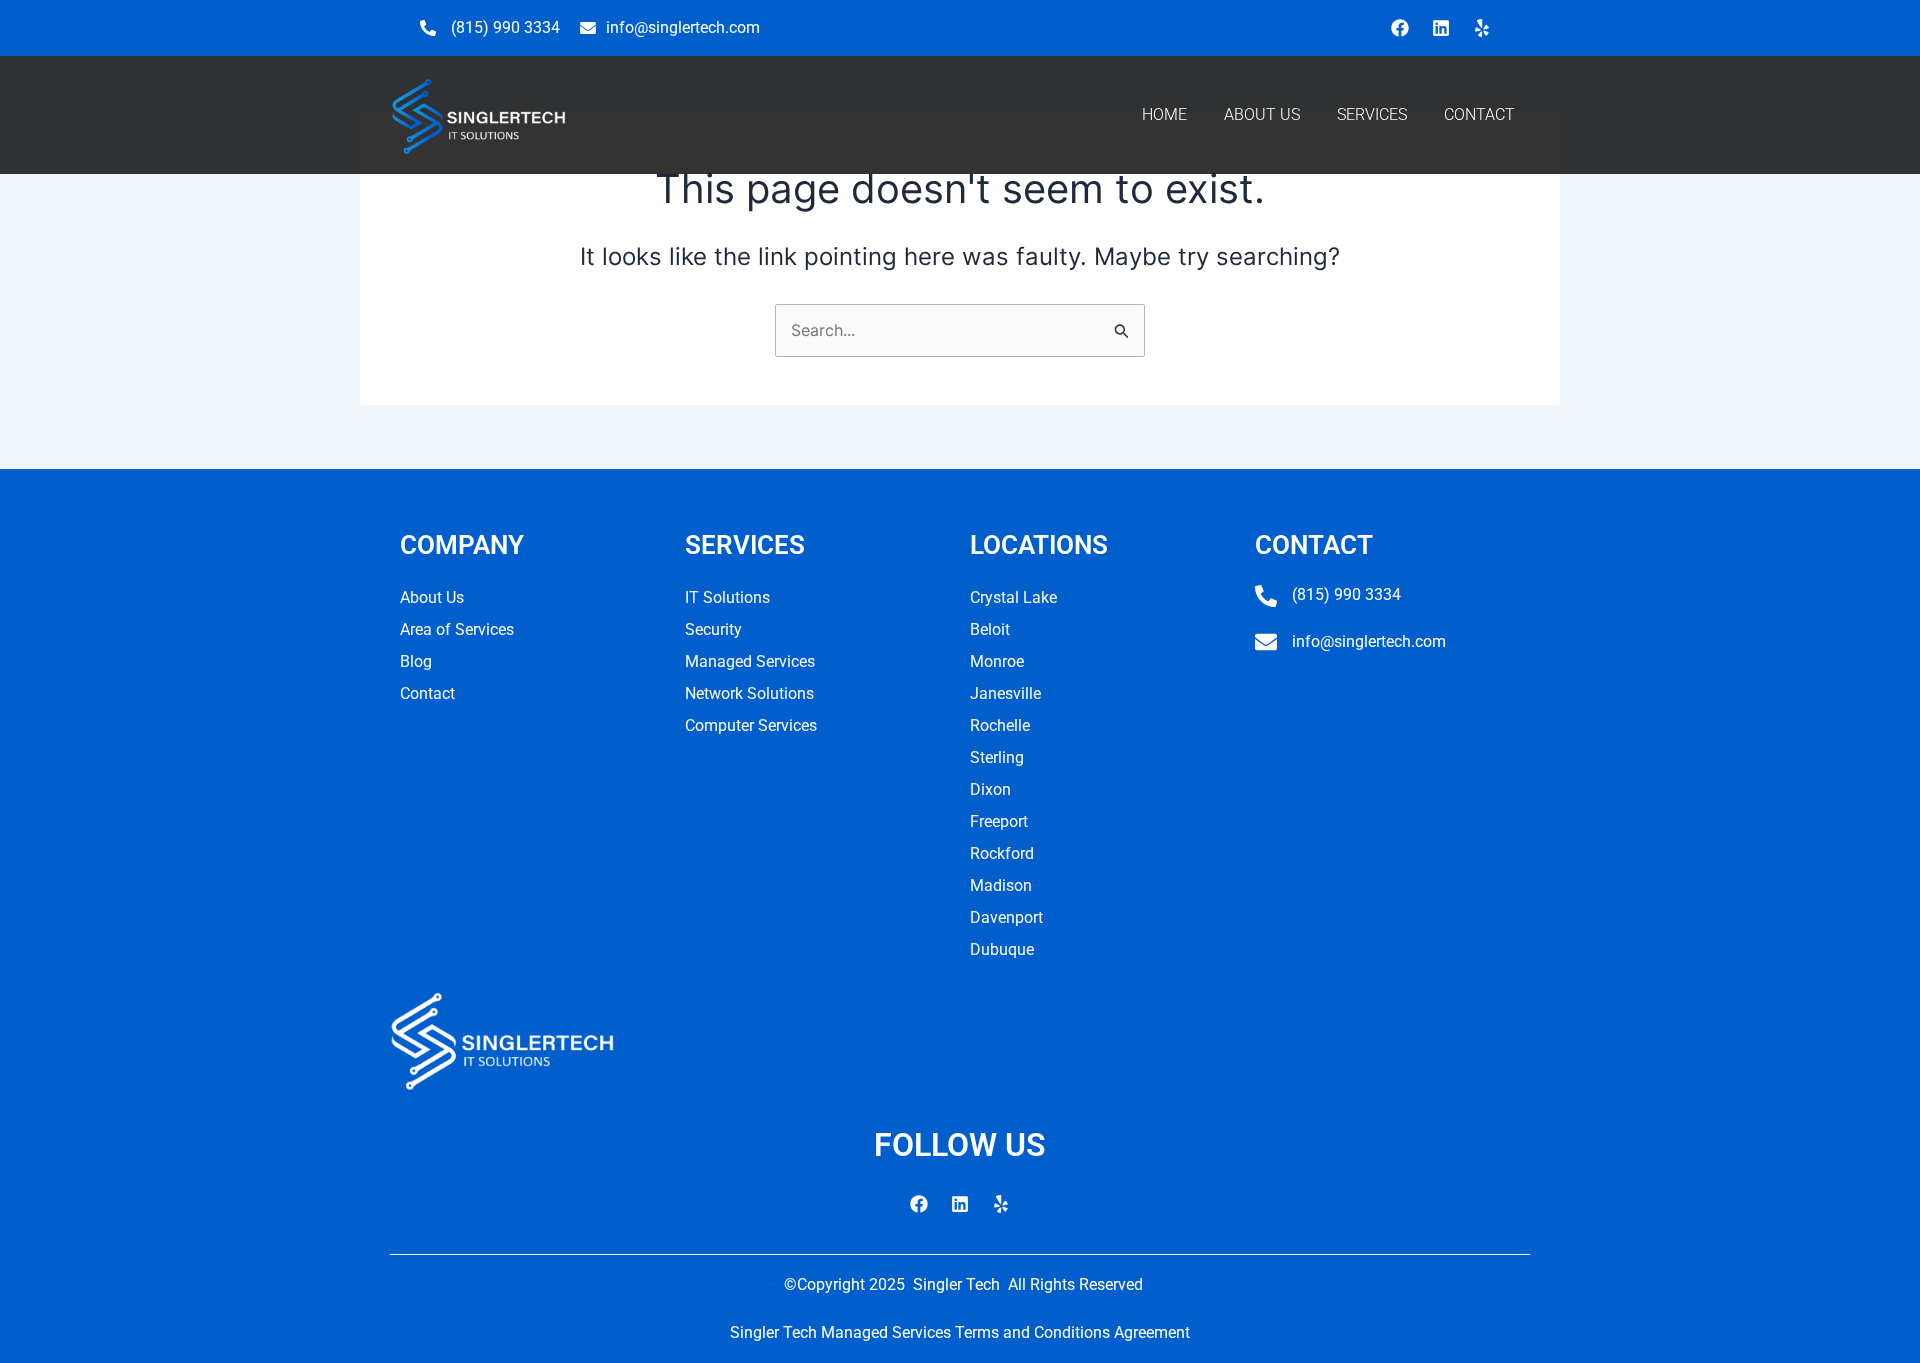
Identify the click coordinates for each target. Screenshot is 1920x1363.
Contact (427, 693)
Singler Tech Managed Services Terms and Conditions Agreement (960, 1332)
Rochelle (1000, 725)
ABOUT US (1262, 114)
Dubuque (1002, 949)
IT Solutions (727, 597)
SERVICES (1372, 114)
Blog (416, 661)
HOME (1164, 114)
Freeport (999, 821)
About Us (432, 597)
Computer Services (751, 725)
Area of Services (457, 629)
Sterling (997, 757)
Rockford (1002, 853)
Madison (1001, 885)
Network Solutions (749, 693)
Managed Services (750, 661)
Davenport (1006, 917)
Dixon (990, 789)
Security (713, 629)
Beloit (990, 629)
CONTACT (1479, 114)
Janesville (1005, 693)
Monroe (997, 661)
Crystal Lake (1013, 597)
